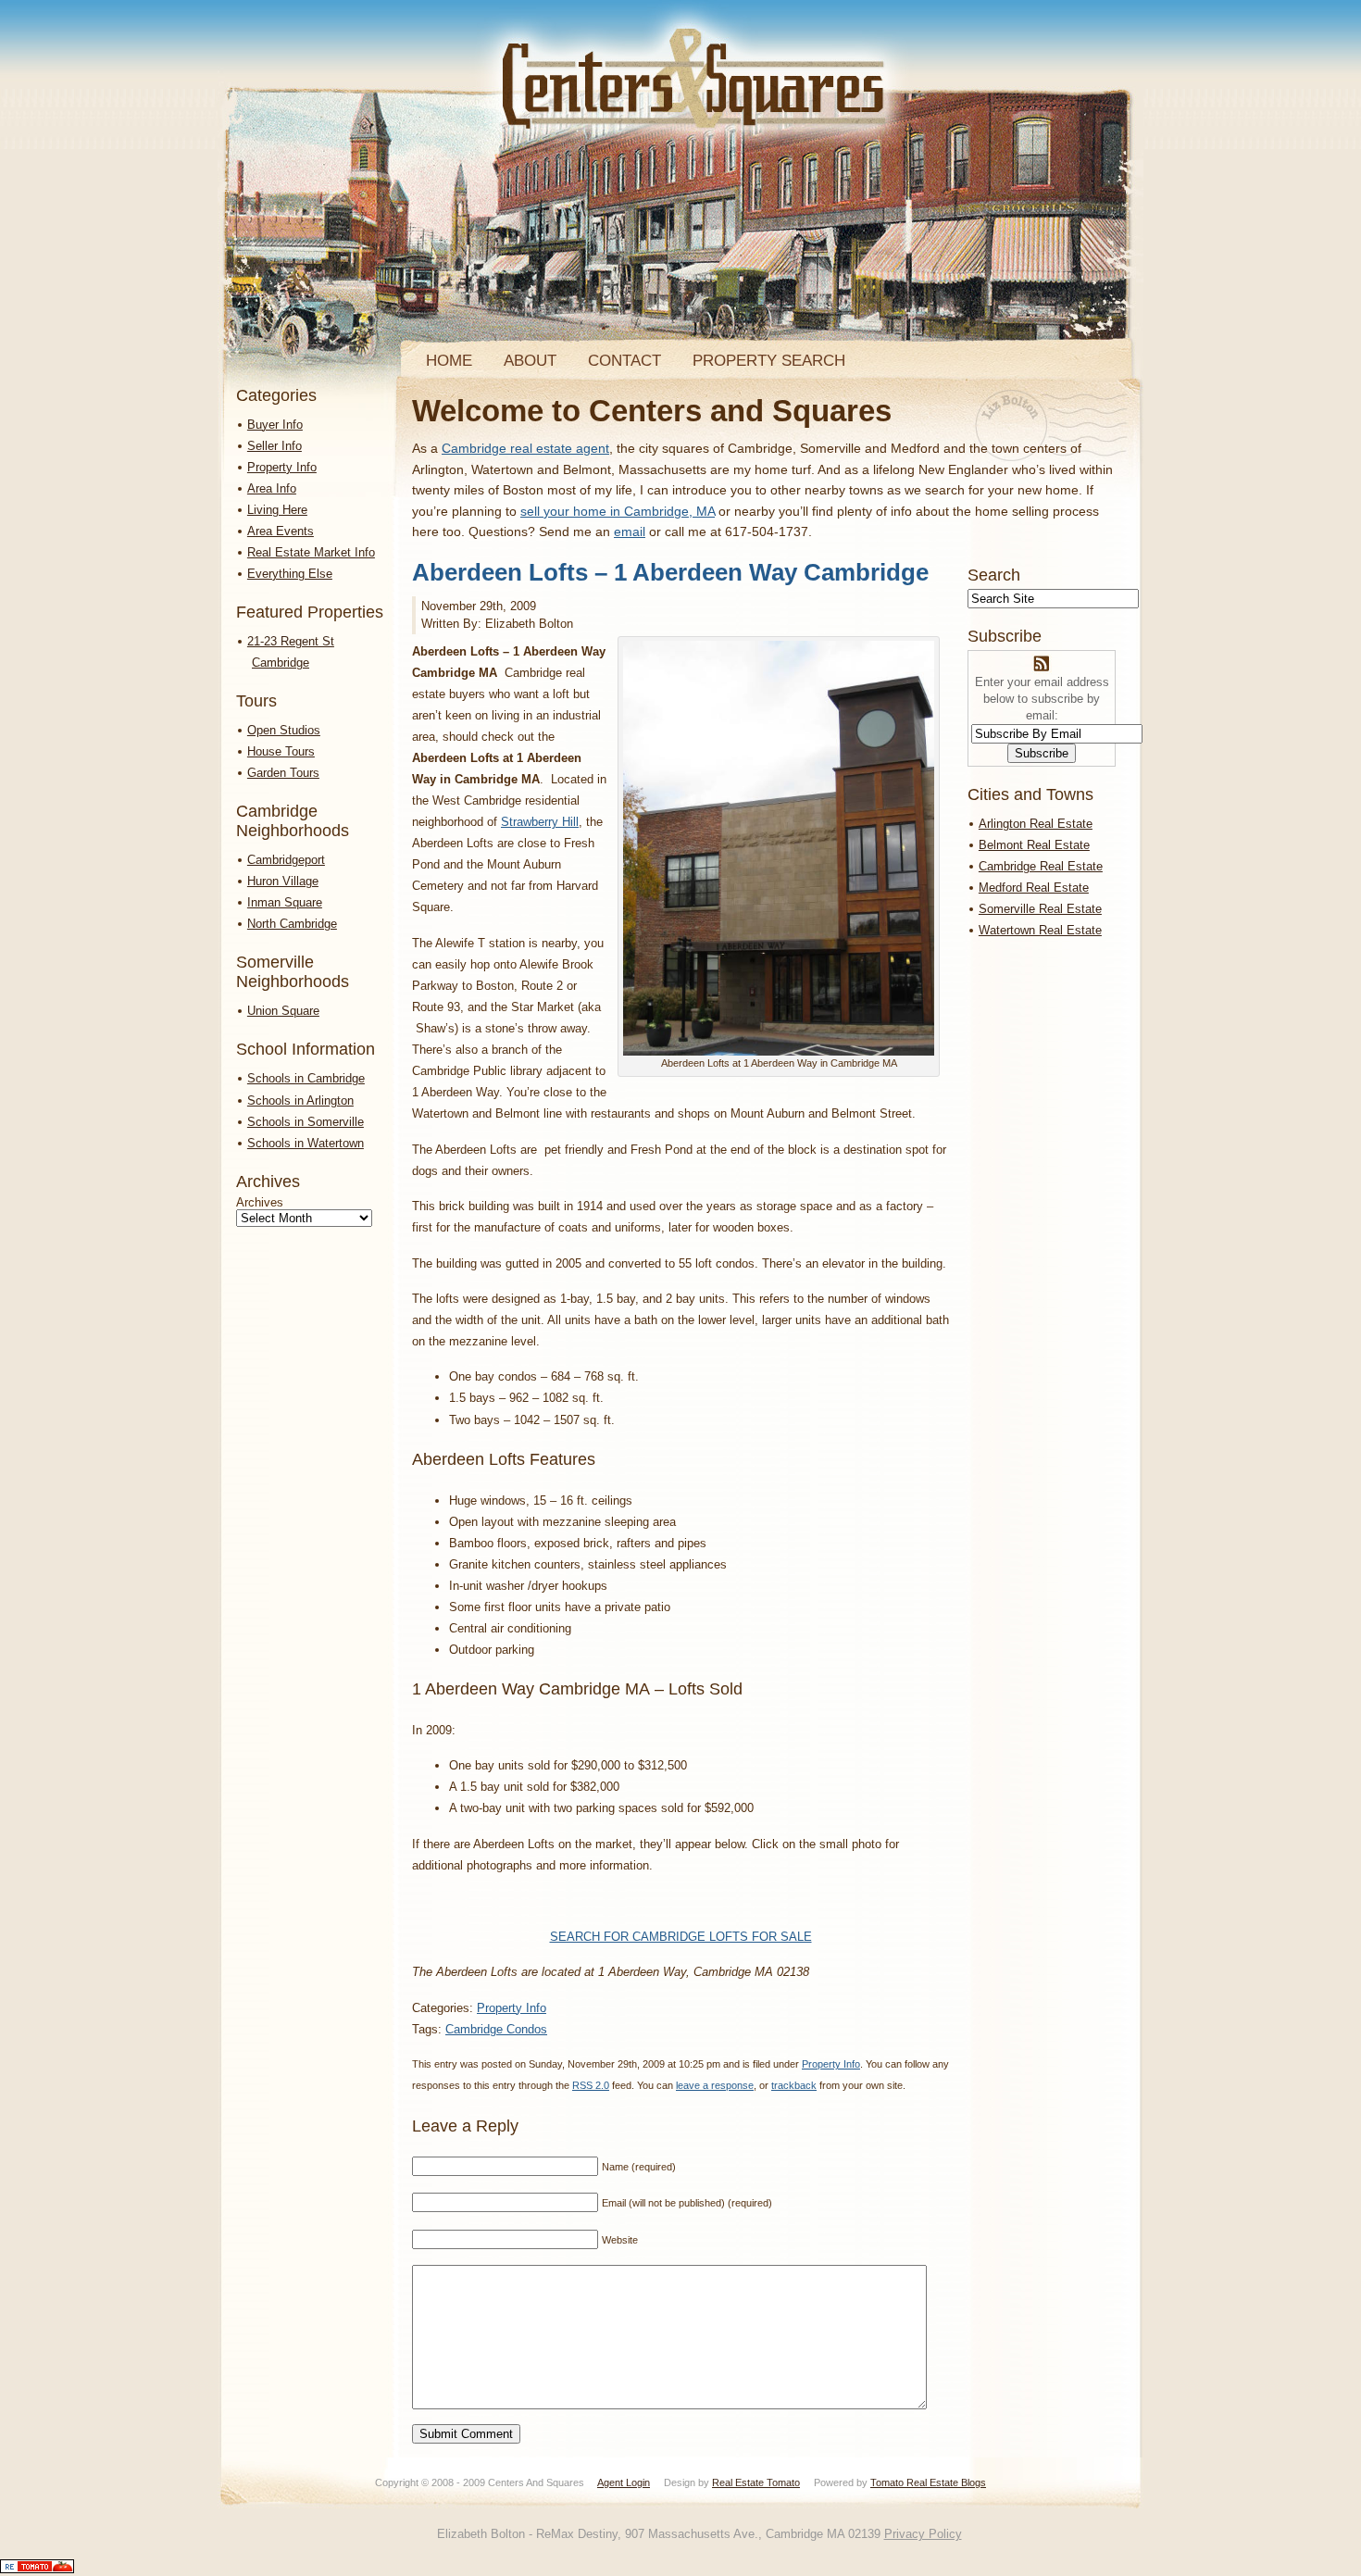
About (530, 361)
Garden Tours (283, 773)
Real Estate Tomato (756, 2482)
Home (449, 361)
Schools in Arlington (300, 1100)
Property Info (282, 467)
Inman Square (285, 902)
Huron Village (283, 881)
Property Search (769, 361)
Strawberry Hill (540, 822)
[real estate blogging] (37, 2569)
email (630, 531)
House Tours (281, 751)
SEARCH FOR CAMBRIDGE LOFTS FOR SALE (681, 1937)
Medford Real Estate (1034, 888)
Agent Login (624, 2482)
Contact (624, 361)
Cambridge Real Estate (1041, 866)
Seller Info (275, 446)
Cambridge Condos (496, 2029)
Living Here (277, 510)
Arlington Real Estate (1036, 824)
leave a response (715, 2085)
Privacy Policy (923, 2534)
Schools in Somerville (306, 1122)
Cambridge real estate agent (525, 448)
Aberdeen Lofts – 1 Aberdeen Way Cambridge (670, 572)
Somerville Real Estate (1040, 909)
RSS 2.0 (591, 2085)
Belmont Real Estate (1034, 845)
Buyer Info (275, 425)
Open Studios (284, 730)
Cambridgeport (286, 860)
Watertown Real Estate (1040, 930)
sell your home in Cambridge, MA (618, 511)
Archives (260, 1202)
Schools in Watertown (306, 1143)
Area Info (272, 488)
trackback (794, 2085)
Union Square (283, 1011)
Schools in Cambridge (306, 1078)
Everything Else (290, 574)
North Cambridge (292, 924)
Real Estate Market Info (311, 552)
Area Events (281, 531)
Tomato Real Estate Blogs (928, 2482)
